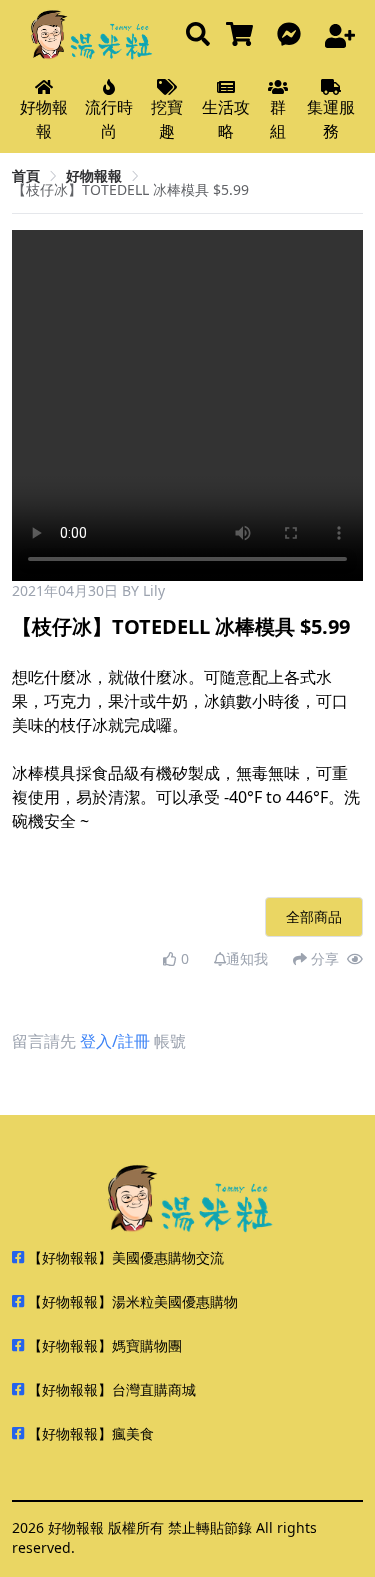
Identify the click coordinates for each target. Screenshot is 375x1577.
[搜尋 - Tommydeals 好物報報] (198, 35)
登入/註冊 (115, 1041)
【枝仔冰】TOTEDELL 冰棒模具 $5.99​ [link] (130, 189)
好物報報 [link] (94, 175)
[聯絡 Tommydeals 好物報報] (293, 35)
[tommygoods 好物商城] (243, 35)
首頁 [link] (26, 175)
